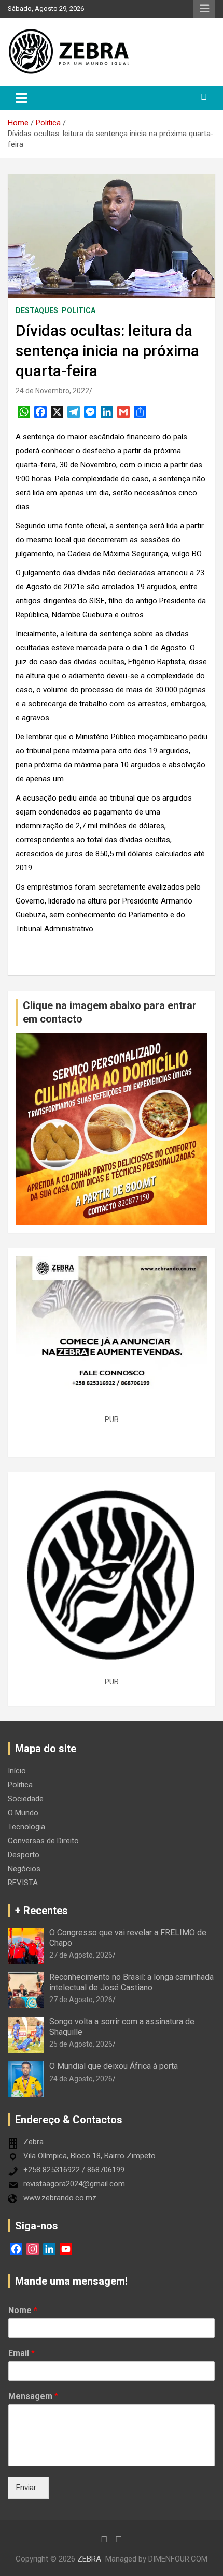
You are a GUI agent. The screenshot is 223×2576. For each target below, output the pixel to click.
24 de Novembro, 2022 (52, 391)
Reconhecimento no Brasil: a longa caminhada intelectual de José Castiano (131, 1982)
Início (17, 1771)
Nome (23, 2310)
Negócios (24, 1869)
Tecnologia (26, 1827)
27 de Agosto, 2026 (81, 1955)
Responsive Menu (204, 9)
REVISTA (23, 1883)
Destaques (37, 310)
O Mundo (23, 1813)
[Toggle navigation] (22, 98)
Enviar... (28, 2488)
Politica (79, 310)
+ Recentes (41, 1911)
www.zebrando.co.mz (60, 2198)
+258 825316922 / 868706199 (74, 2170)
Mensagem (33, 2396)
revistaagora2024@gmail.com (74, 2184)
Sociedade (26, 1799)
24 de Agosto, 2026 (81, 2079)
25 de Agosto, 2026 (81, 2044)
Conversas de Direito (43, 1841)
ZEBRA (89, 2559)
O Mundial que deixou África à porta (114, 2066)
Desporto (24, 1855)
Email (22, 2353)
